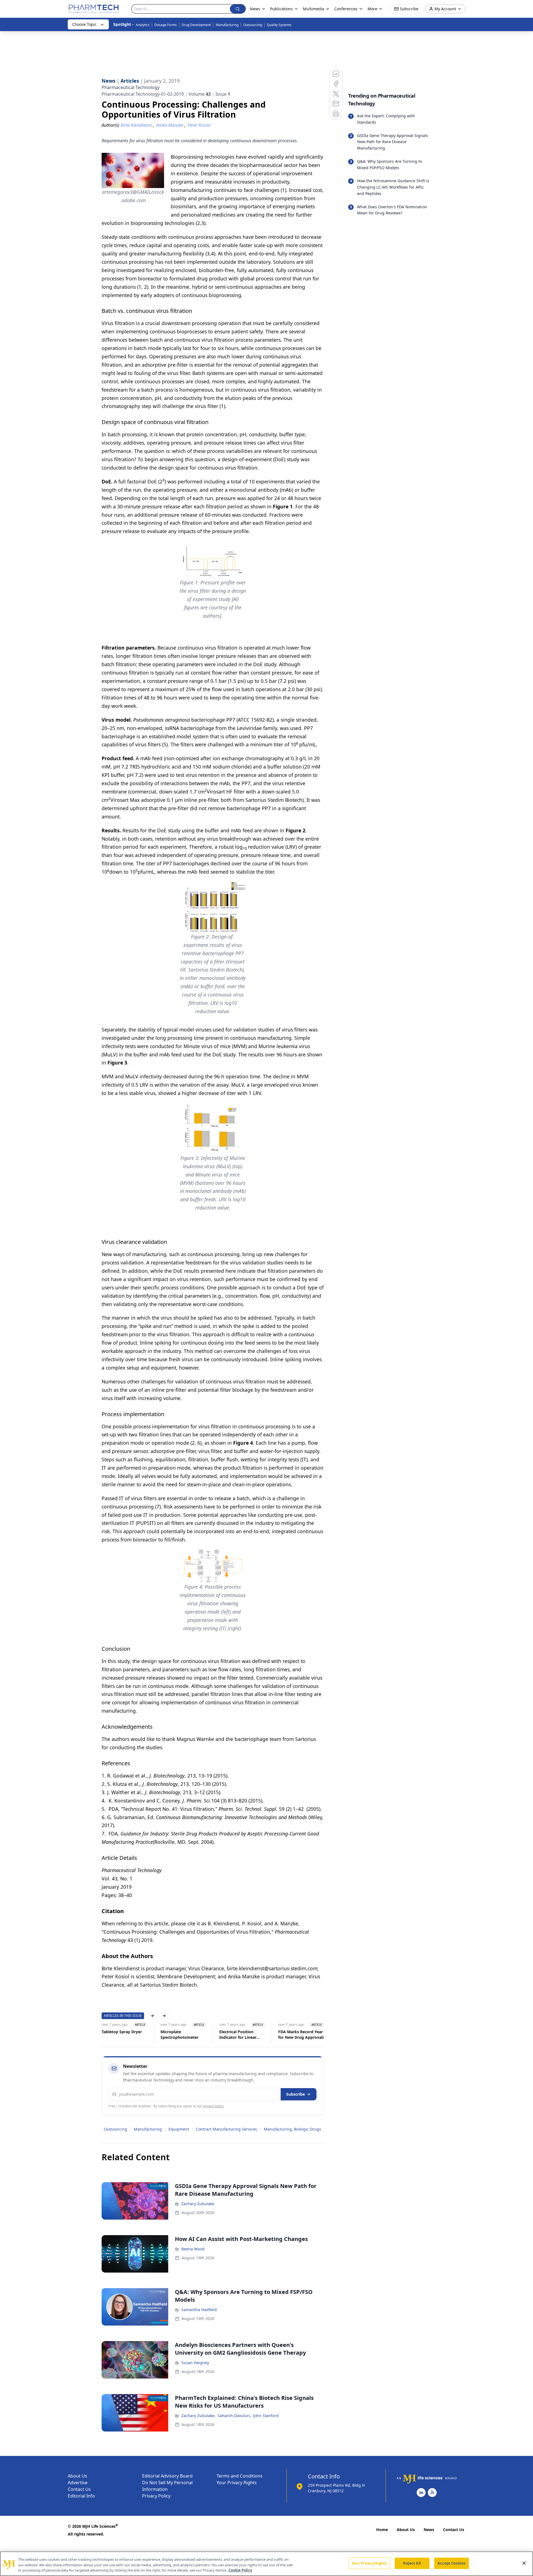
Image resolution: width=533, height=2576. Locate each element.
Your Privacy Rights (237, 2483)
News (429, 2530)
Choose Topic (84, 24)
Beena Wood (193, 2249)
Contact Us (79, 2489)
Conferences (346, 9)
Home (382, 2530)
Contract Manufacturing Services (226, 2129)
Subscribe (296, 2094)
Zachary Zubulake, (198, 2416)
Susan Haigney (195, 2363)
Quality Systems (279, 25)
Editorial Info (81, 2496)
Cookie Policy (240, 2570)
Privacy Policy (156, 2496)
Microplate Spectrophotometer (179, 2034)
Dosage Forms (166, 25)
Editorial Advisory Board (167, 2476)
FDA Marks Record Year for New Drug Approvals (301, 2034)
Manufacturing (227, 25)
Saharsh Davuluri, (234, 2416)
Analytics (143, 25)
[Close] (524, 2563)
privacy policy (213, 2106)
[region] (266, 2564)
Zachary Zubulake (198, 2204)
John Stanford (266, 2416)
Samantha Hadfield (199, 2310)
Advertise (78, 2483)
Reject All (412, 2563)
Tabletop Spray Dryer (122, 2032)
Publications (281, 9)
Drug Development (196, 25)
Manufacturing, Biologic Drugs (292, 2129)
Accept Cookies (451, 2563)
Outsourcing (253, 25)
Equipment (179, 2129)
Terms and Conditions (240, 2476)
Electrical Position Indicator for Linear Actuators (238, 2035)
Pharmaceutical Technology (131, 87)
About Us (77, 2476)
